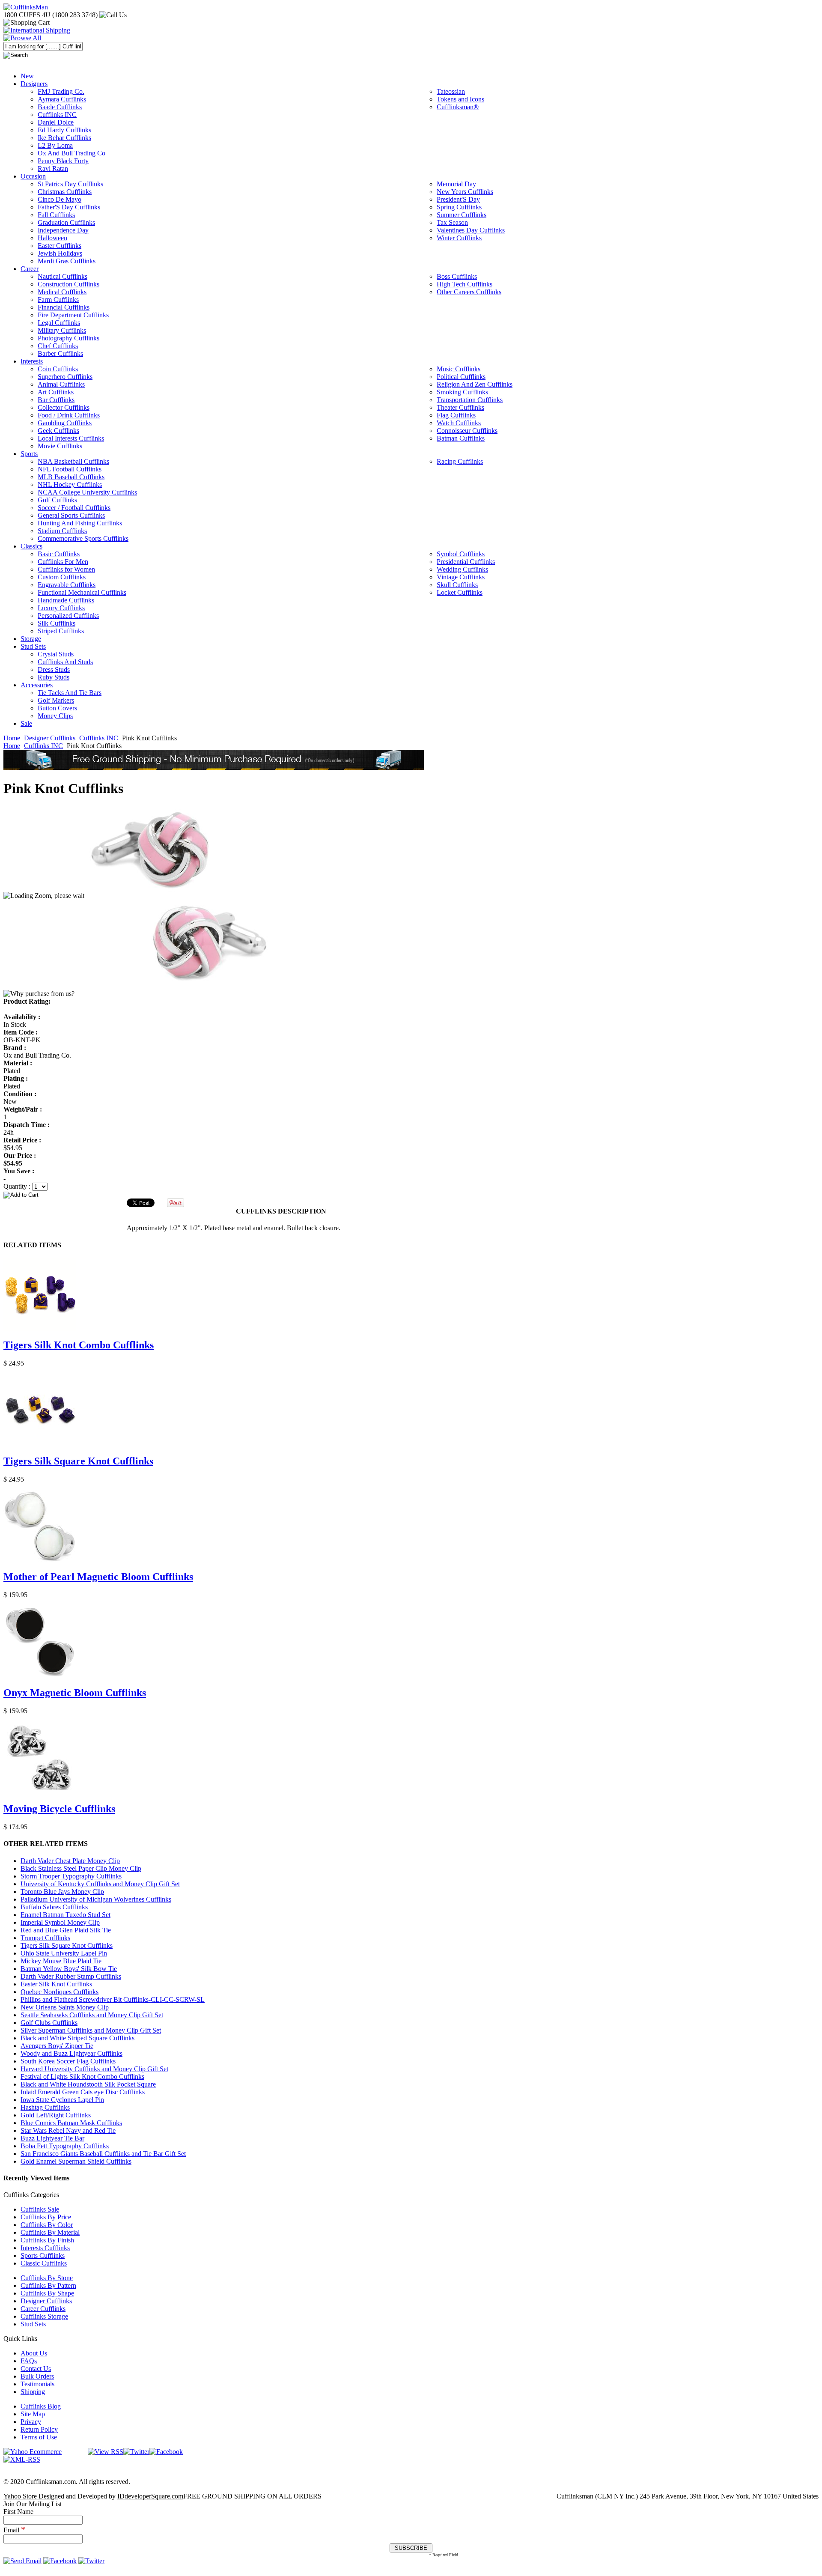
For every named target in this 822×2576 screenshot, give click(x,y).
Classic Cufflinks (44, 2263)
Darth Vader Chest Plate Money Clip (70, 1861)
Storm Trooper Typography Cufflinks (71, 1876)
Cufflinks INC (99, 738)
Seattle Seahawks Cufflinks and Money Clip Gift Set (92, 2015)
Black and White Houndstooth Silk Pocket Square (88, 2084)
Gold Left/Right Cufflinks (56, 2115)
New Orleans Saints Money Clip (65, 2007)
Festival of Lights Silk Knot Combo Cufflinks (82, 2077)
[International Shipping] (37, 30)
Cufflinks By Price (46, 2217)
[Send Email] (22, 2561)
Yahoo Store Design (31, 2496)
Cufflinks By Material (50, 2232)
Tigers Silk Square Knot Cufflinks (78, 1461)
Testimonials (37, 2384)
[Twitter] (136, 2452)
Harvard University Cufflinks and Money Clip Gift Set (94, 2069)
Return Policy (39, 2429)
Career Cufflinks (43, 2309)
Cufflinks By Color (47, 2225)
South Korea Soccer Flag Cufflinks (68, 2061)
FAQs (29, 2361)
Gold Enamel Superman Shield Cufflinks (76, 2161)
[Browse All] (22, 38)
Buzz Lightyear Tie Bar (52, 2138)
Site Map (33, 2414)
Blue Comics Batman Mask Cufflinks (71, 2123)
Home (12, 738)
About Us (34, 2353)
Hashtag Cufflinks (45, 2107)
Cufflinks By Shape (47, 2293)
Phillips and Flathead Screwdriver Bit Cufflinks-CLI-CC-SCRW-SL (113, 1999)
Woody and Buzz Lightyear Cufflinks (71, 2053)
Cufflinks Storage (44, 2316)
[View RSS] (106, 2452)
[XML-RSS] (22, 2459)
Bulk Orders (37, 2376)
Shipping (33, 2392)
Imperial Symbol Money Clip (60, 1922)
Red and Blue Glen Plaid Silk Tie (66, 1930)
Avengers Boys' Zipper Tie (57, 2046)
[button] (411, 1195)
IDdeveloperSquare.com (150, 2496)
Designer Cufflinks (50, 738)
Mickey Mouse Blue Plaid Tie (61, 1961)
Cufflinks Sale (40, 2209)
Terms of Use (39, 2437)
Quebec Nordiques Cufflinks (60, 1992)
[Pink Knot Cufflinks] (178, 896)
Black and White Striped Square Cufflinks (77, 2038)
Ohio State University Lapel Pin (64, 1953)
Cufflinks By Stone (47, 2278)
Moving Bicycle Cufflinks (59, 1809)
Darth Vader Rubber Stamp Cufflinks (71, 1976)
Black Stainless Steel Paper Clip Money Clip (81, 1868)
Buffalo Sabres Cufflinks (54, 1907)
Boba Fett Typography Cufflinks (65, 2146)
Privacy (31, 2422)
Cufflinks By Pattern (48, 2285)
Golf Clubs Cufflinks (49, 2023)
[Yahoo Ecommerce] (33, 2452)
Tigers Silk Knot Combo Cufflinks (79, 1345)
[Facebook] (166, 2452)
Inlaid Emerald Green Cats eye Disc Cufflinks (83, 2092)
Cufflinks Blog (41, 2406)
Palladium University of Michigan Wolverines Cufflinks (96, 1899)
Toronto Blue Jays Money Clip (62, 1892)
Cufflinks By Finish (47, 2240)
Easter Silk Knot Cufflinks (56, 1984)
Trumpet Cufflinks (45, 1938)
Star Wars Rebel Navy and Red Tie (68, 2130)
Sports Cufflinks (43, 2255)
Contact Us (36, 2369)
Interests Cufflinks (45, 2248)
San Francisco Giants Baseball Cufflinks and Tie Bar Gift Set (103, 2154)
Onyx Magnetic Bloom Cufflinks (75, 1693)
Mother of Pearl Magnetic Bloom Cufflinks (98, 1577)
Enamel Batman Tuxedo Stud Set (66, 1915)
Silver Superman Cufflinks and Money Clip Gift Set (91, 2030)
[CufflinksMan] (26, 7)
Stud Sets (33, 2324)
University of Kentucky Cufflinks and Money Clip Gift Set (100, 1884)
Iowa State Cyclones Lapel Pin (62, 2100)
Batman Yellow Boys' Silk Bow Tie (69, 1969)
